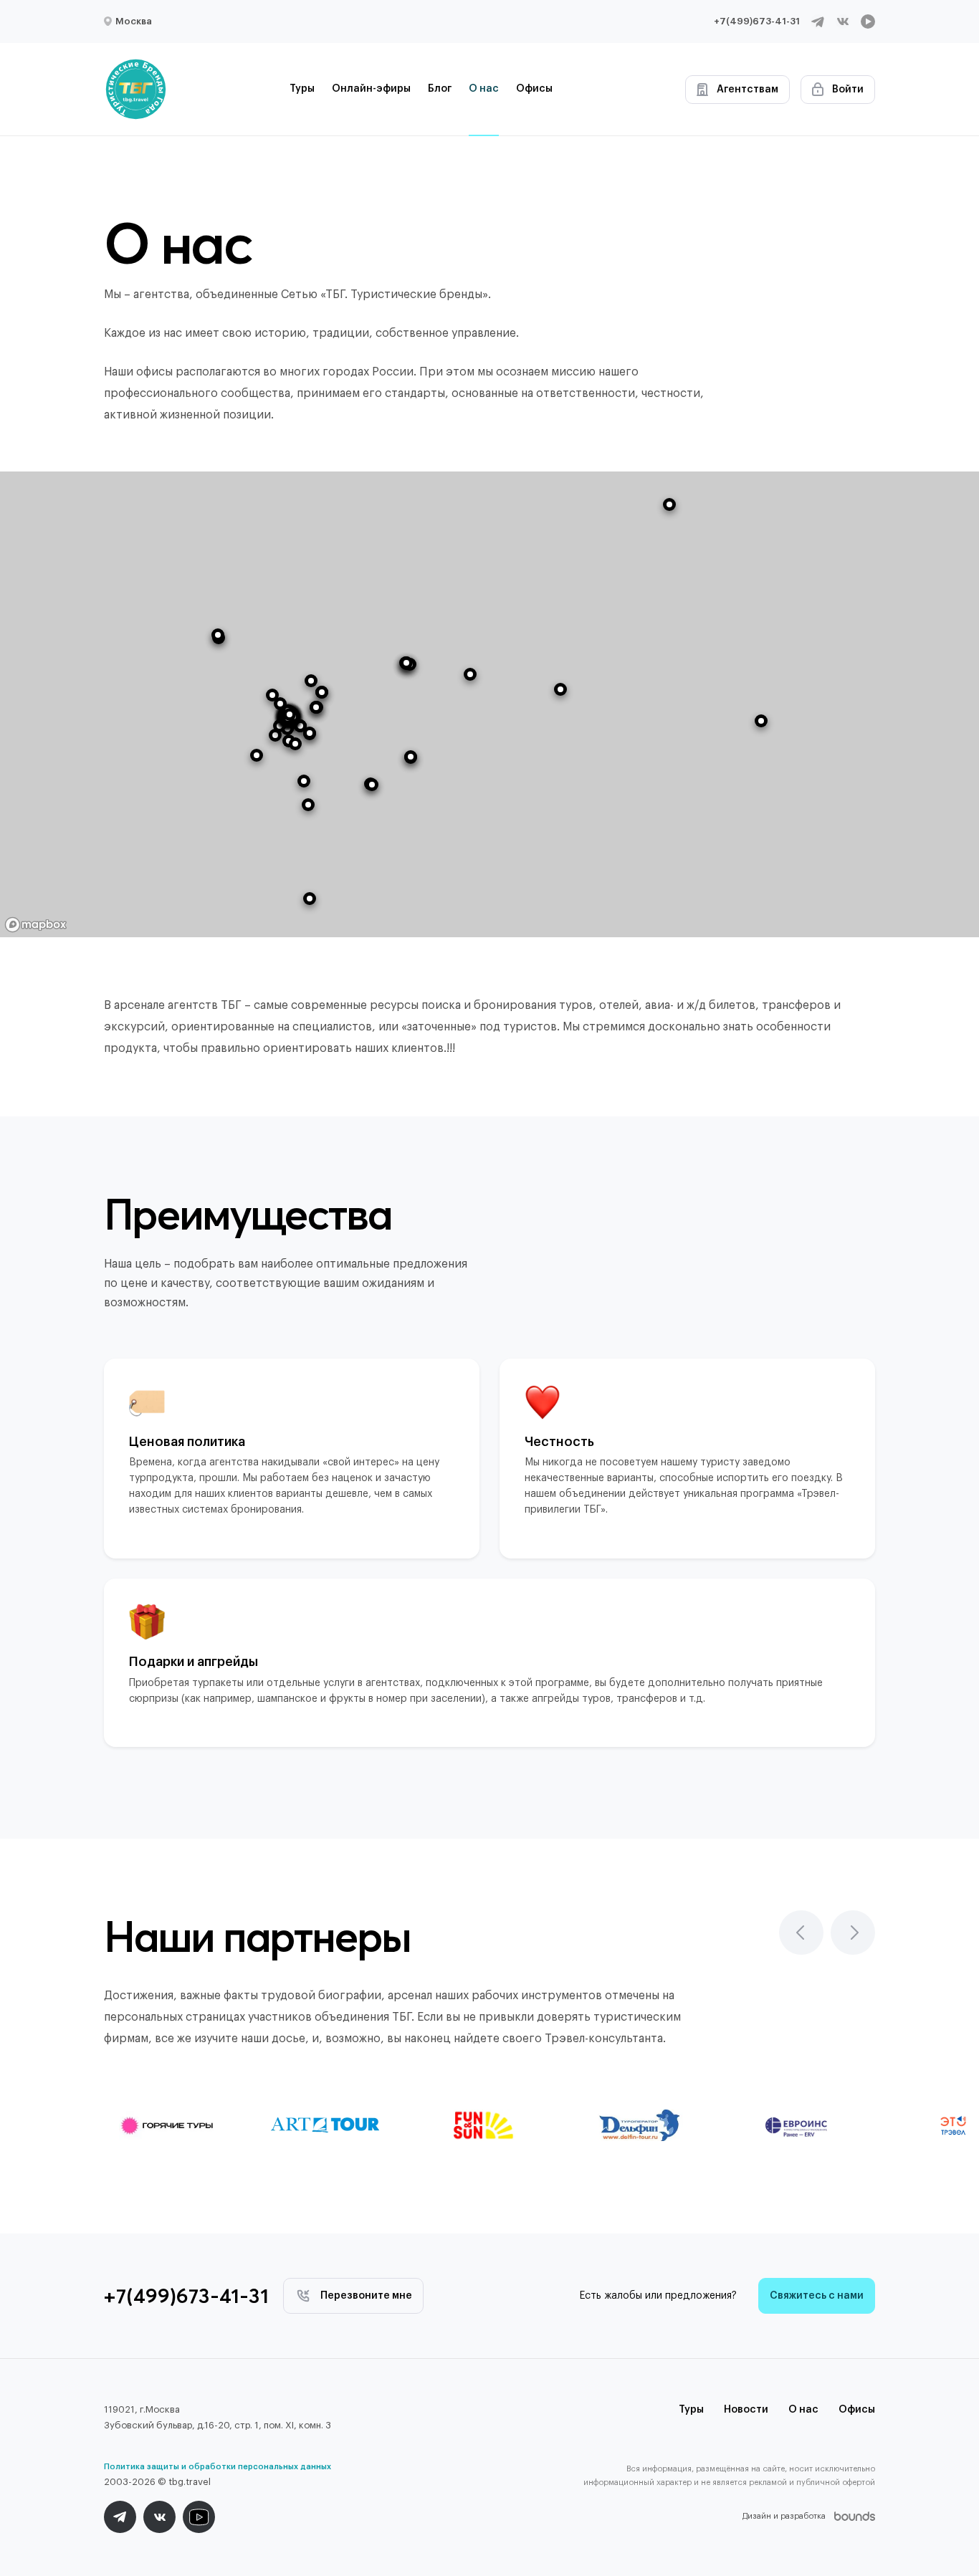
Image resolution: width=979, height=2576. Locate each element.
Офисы (534, 89)
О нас (484, 89)
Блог (440, 89)
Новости (746, 2410)
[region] (489, 704)
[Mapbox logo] (36, 925)
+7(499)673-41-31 (757, 21)
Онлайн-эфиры (371, 89)
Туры (302, 89)
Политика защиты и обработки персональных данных (218, 2467)
